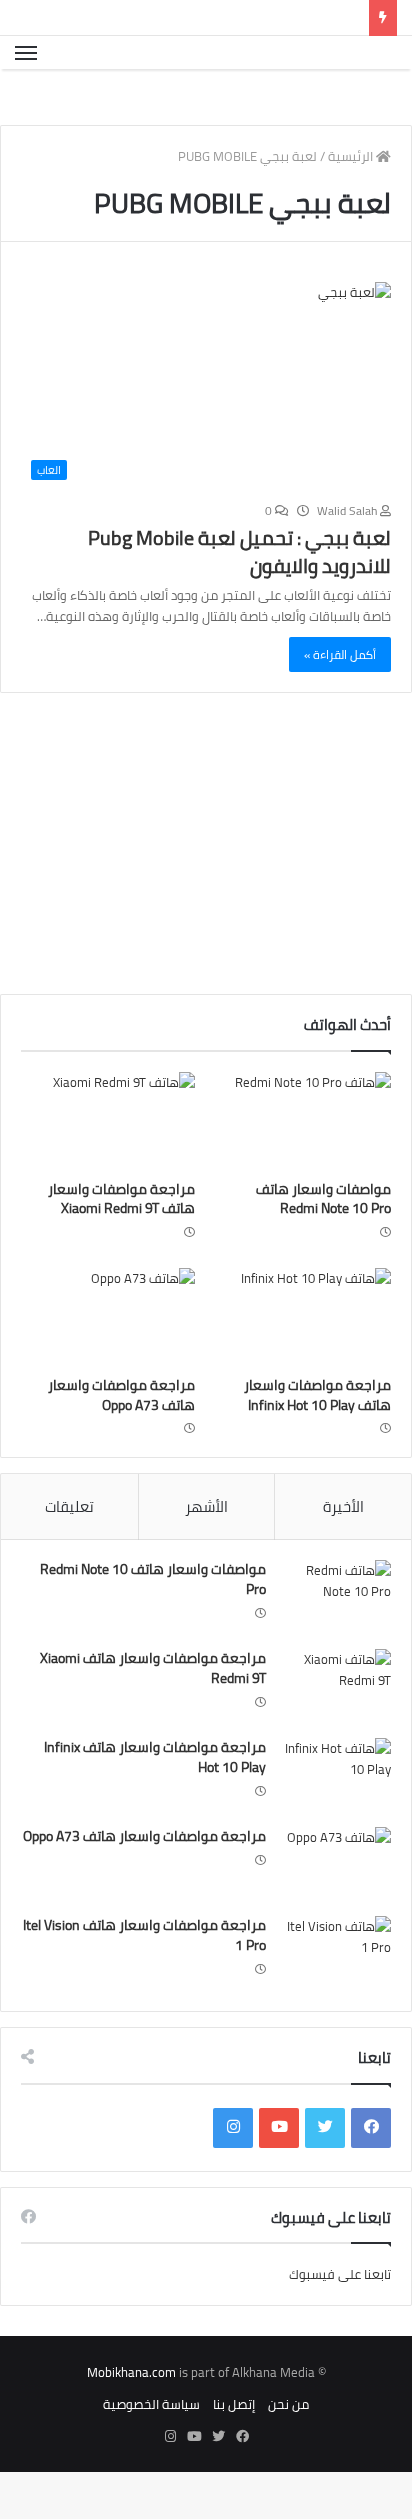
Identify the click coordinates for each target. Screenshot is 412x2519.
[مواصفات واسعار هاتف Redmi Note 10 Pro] (304, 1168)
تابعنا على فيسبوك (340, 2321)
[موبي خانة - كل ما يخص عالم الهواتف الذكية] (365, 76)
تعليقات (69, 1553)
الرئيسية (352, 203)
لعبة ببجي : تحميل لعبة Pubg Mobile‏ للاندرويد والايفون (239, 598)
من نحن (288, 2451)
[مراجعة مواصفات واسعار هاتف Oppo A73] (108, 1364)
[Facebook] (371, 2175)
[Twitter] (325, 2175)
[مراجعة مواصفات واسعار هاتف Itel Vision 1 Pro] (336, 2000)
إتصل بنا (234, 2451)
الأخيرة (343, 1553)
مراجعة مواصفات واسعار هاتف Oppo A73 (121, 1442)
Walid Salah (348, 557)
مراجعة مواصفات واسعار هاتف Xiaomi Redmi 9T (121, 1246)
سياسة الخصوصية (151, 2451)
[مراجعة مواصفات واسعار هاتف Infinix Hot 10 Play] (304, 1364)
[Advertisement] (244, 895)
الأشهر (206, 1553)
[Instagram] (233, 2175)
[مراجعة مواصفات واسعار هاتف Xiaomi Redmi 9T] (108, 1168)
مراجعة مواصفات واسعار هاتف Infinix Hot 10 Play (317, 1442)
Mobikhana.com (131, 2419)
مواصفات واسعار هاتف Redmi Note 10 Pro (323, 1246)
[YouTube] (279, 2175)
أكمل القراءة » (340, 701)
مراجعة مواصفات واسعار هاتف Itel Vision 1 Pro (144, 1982)
